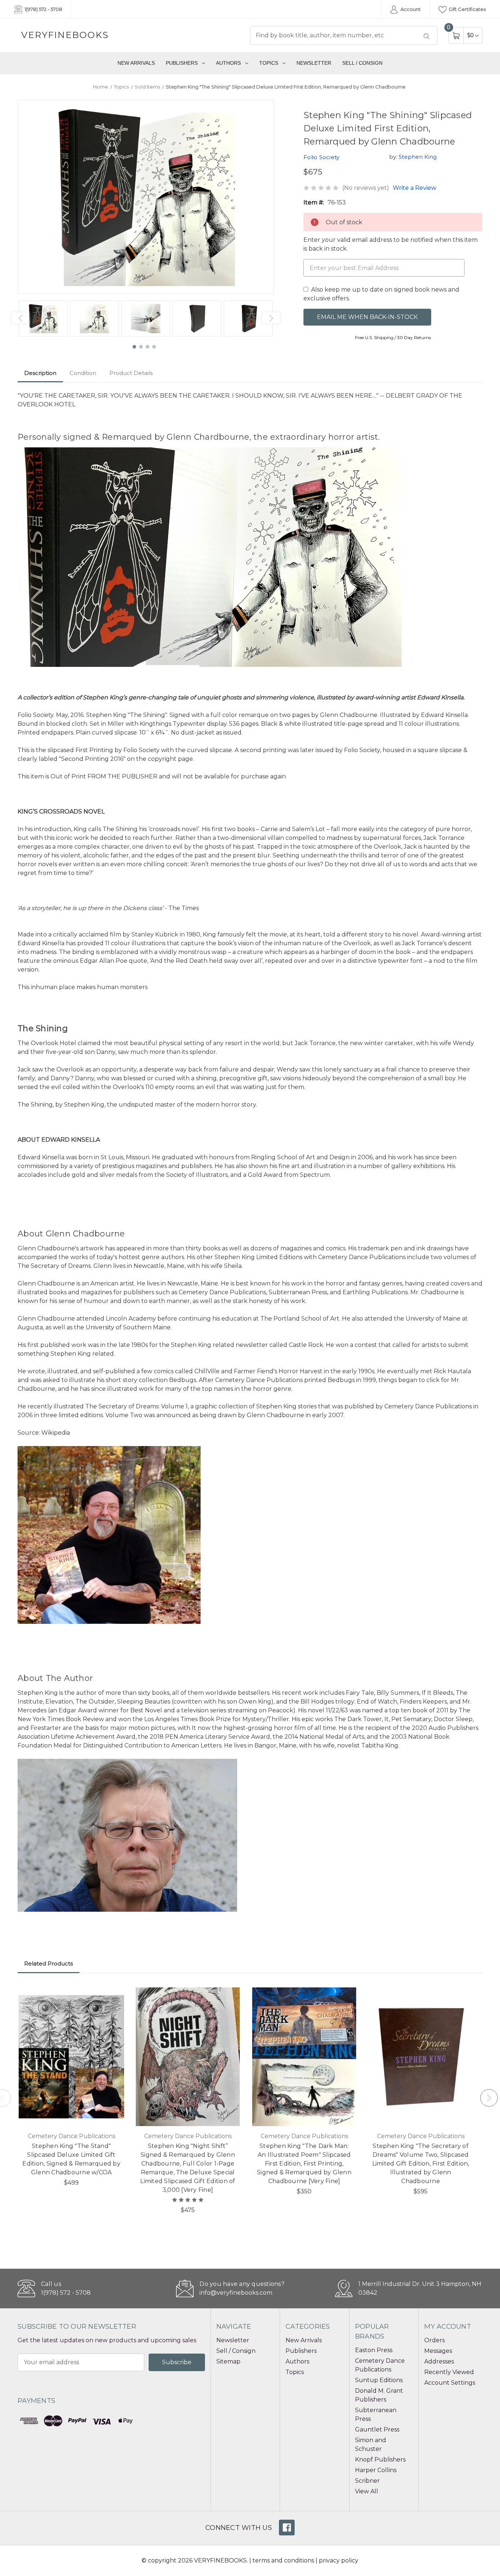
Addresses (439, 2361)
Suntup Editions (379, 2380)
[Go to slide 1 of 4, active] (135, 347)
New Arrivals (136, 63)
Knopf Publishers (380, 2459)
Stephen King (418, 157)
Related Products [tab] (48, 1963)
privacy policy (339, 2560)
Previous (20, 318)
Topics (269, 63)
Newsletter (314, 63)
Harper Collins (376, 2470)
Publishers (182, 63)
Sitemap (228, 2361)
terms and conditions (283, 2560)
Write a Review (415, 188)
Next (271, 318)
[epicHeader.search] (426, 36)
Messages (438, 2351)
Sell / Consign (362, 63)
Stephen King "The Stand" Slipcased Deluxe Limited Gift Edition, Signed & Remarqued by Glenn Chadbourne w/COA (71, 2159)
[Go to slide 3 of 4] (148, 347)
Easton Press (374, 2350)
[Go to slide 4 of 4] (154, 347)
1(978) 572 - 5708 (43, 9)
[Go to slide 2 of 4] (141, 347)
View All (367, 2491)
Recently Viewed (449, 2372)
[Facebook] (287, 2528)
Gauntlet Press (377, 2429)
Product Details (131, 373)
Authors (228, 63)
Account (410, 9)
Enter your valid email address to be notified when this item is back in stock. (391, 244)
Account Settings (450, 2383)
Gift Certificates (467, 9)
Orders (434, 2340)
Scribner (367, 2481)
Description (40, 373)
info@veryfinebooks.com (236, 2293)
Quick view (114, 1994)
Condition (83, 373)
